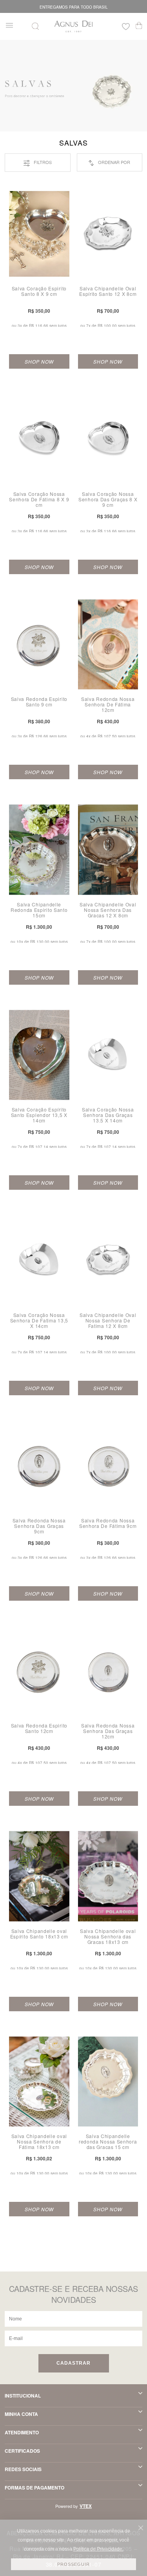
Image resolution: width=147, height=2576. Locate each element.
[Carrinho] (139, 25)
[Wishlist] (126, 28)
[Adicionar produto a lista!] (67, 198)
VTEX (86, 2506)
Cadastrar (73, 2363)
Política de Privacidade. (98, 2549)
